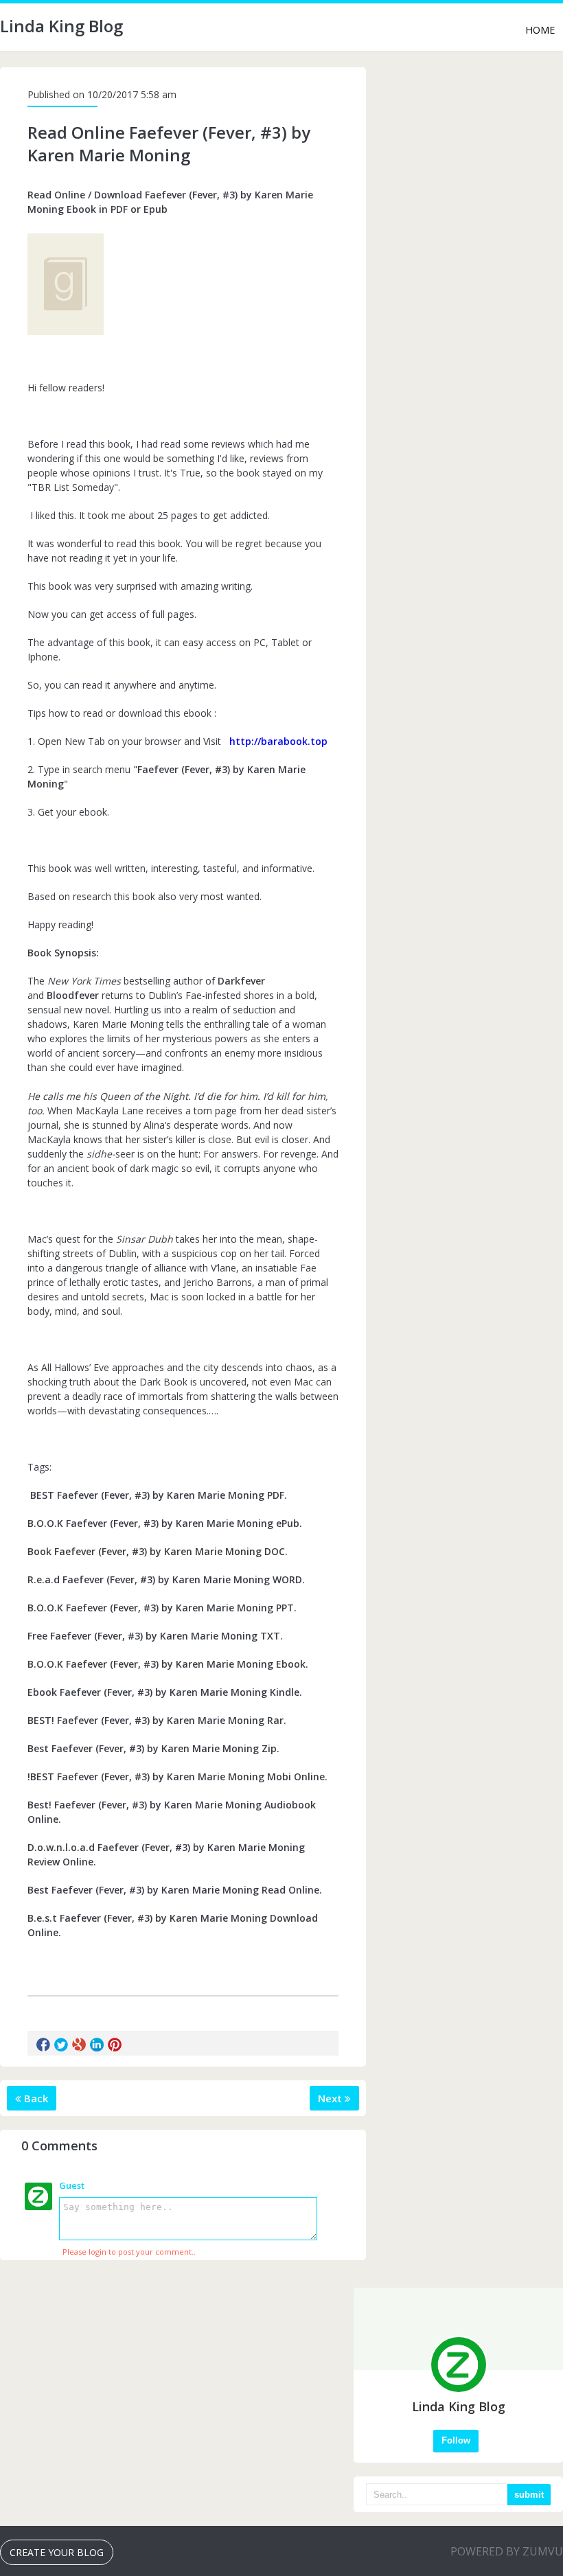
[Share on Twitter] (61, 2045)
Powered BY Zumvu (507, 2551)
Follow (456, 2440)
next (331, 2098)
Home (540, 30)
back (35, 2098)
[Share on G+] (79, 2045)
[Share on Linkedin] (97, 2045)
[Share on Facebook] (43, 2045)
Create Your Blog (57, 2552)
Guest (72, 2185)
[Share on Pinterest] (115, 2045)
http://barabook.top (278, 741)
